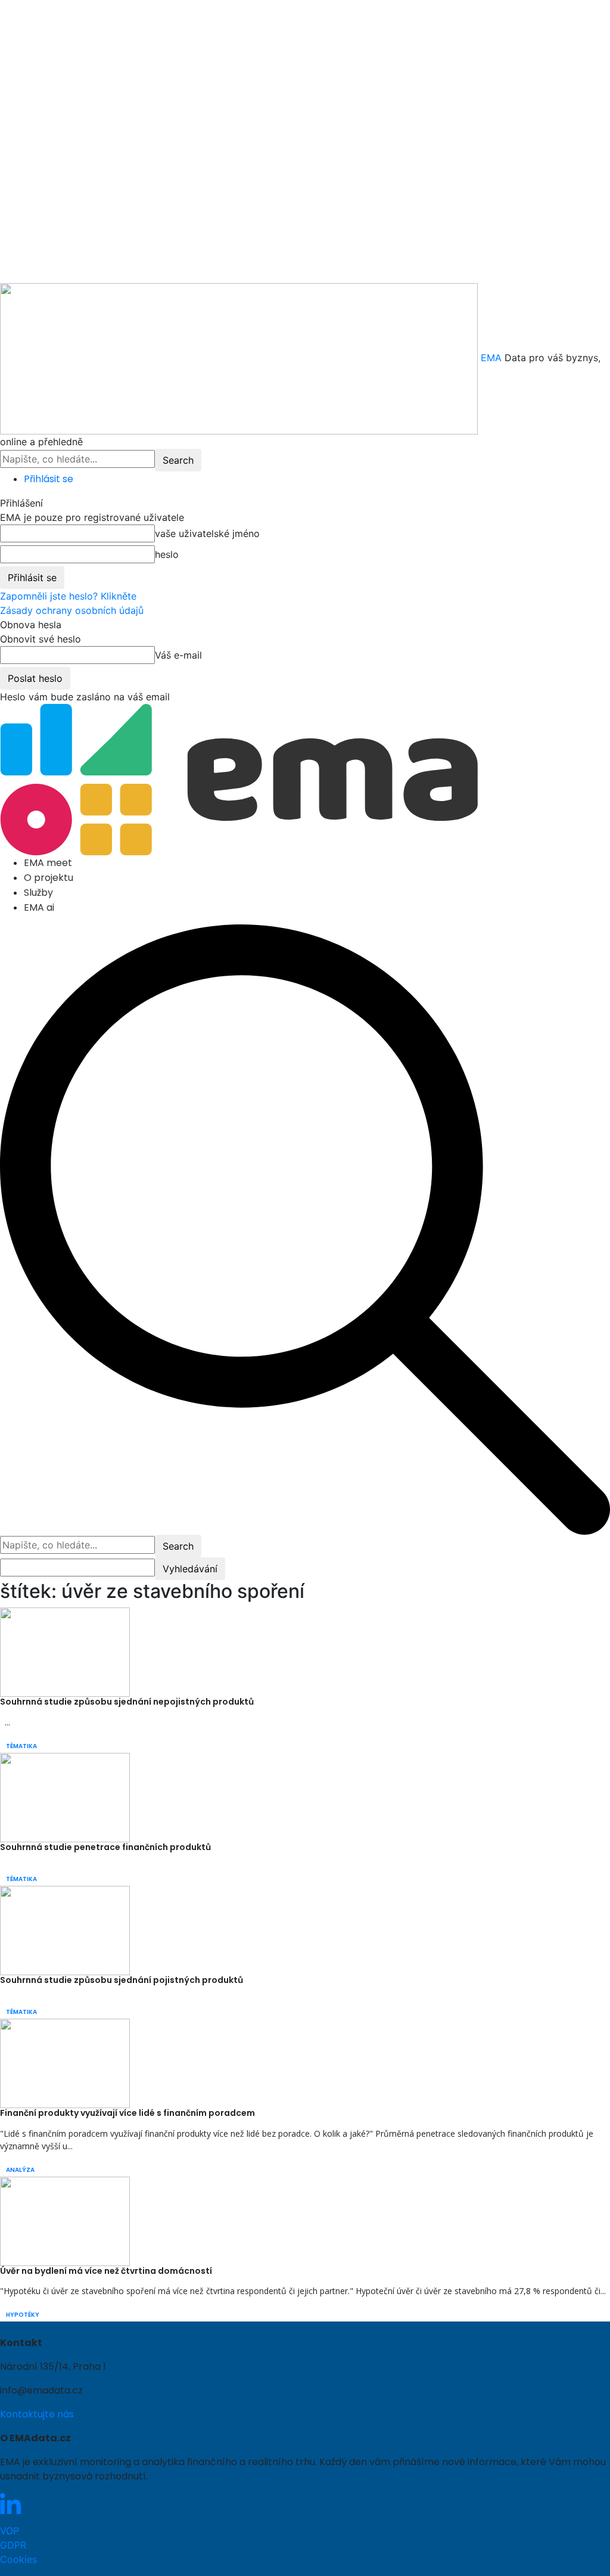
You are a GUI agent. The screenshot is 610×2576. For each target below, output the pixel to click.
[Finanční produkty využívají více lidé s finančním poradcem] (65, 2062)
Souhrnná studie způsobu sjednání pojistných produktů (122, 1980)
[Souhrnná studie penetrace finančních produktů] (65, 1797)
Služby (38, 893)
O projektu (49, 878)
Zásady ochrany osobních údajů (72, 610)
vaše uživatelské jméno (207, 533)
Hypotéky (23, 2315)
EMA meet (48, 863)
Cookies (18, 2559)
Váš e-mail (178, 655)
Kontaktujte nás (37, 2414)
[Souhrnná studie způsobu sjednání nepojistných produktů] (65, 1652)
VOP (10, 2531)
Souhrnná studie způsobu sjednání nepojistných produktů (127, 1702)
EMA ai (39, 907)
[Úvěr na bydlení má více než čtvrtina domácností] (65, 2220)
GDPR (13, 2545)
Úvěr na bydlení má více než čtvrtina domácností (106, 2271)
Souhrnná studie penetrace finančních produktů (105, 1847)
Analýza (20, 2170)
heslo (167, 554)
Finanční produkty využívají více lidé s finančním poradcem (127, 2113)
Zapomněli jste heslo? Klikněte (68, 596)
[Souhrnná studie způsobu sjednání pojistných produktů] (65, 1929)
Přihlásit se (49, 479)
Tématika (21, 1746)
